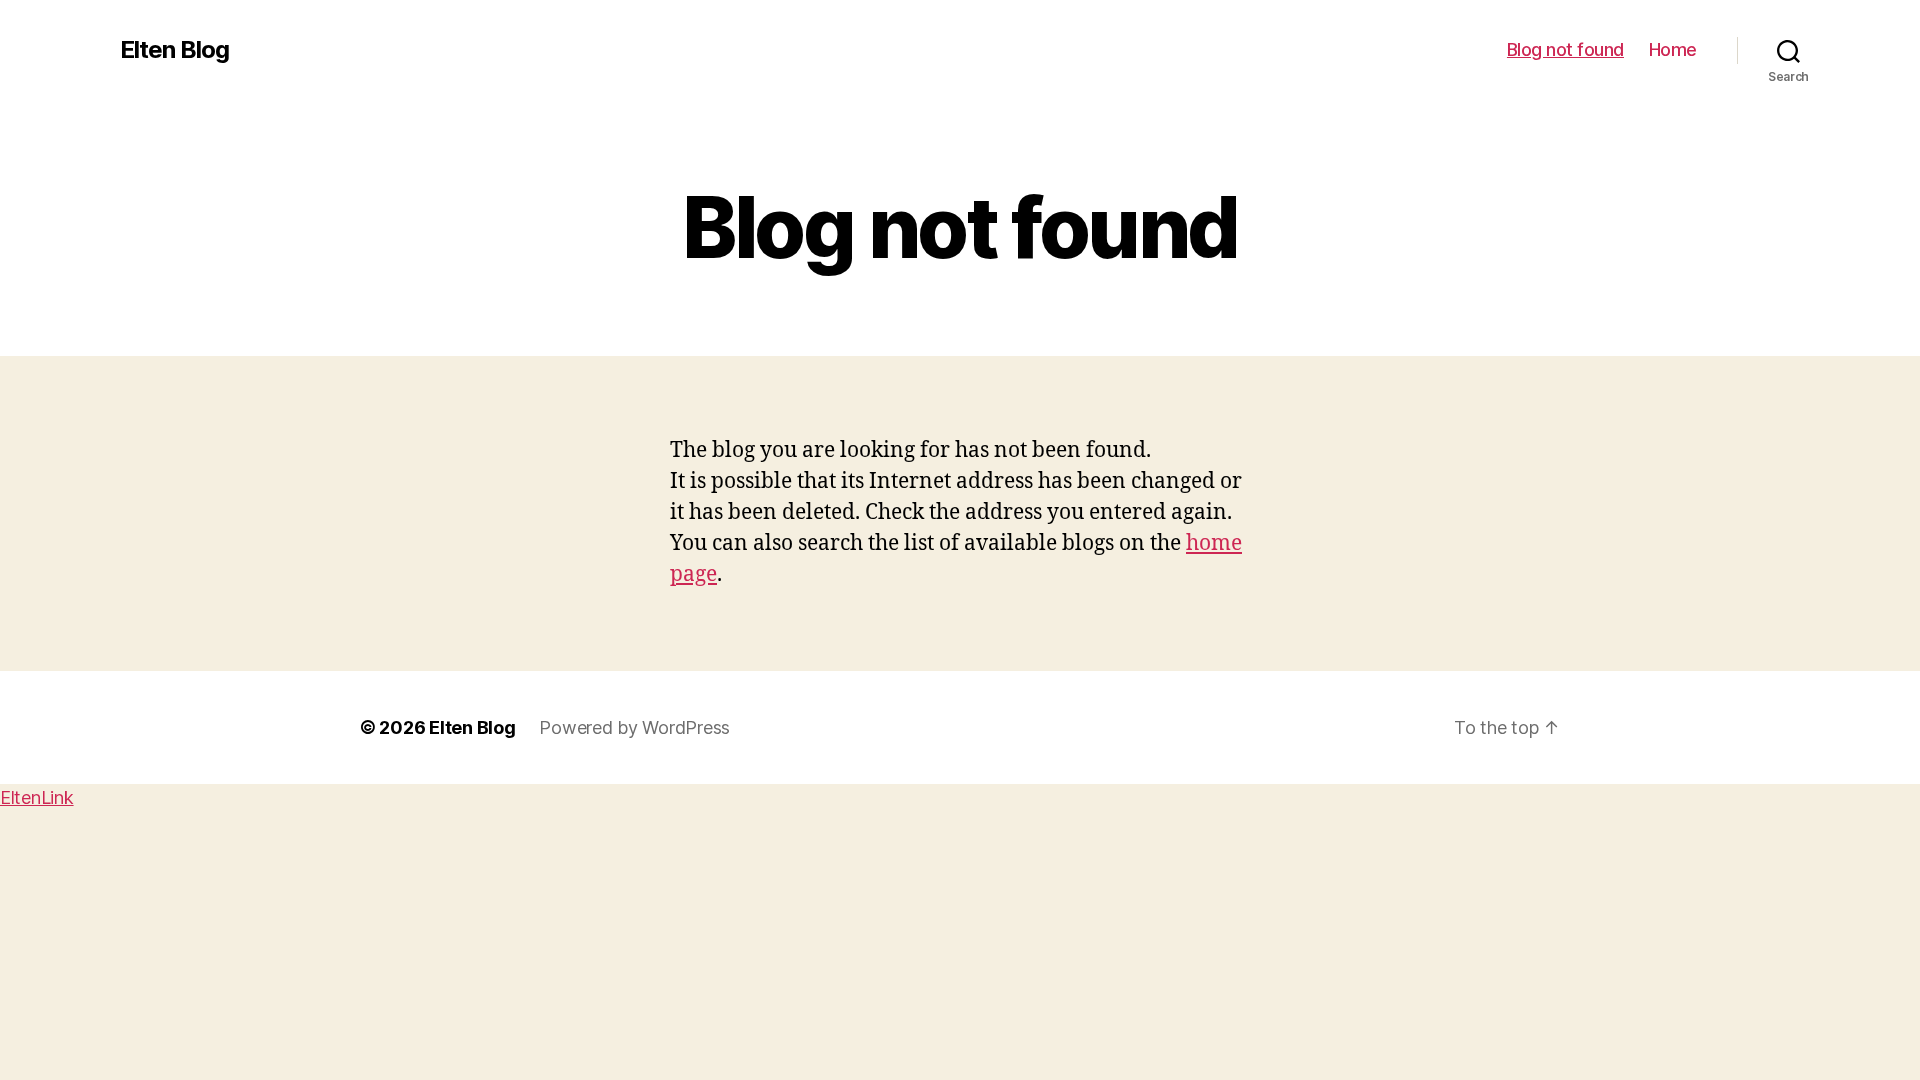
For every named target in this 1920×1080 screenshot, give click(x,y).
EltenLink (37, 797)
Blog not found (1565, 49)
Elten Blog (174, 50)
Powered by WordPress (634, 727)
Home (1673, 49)
